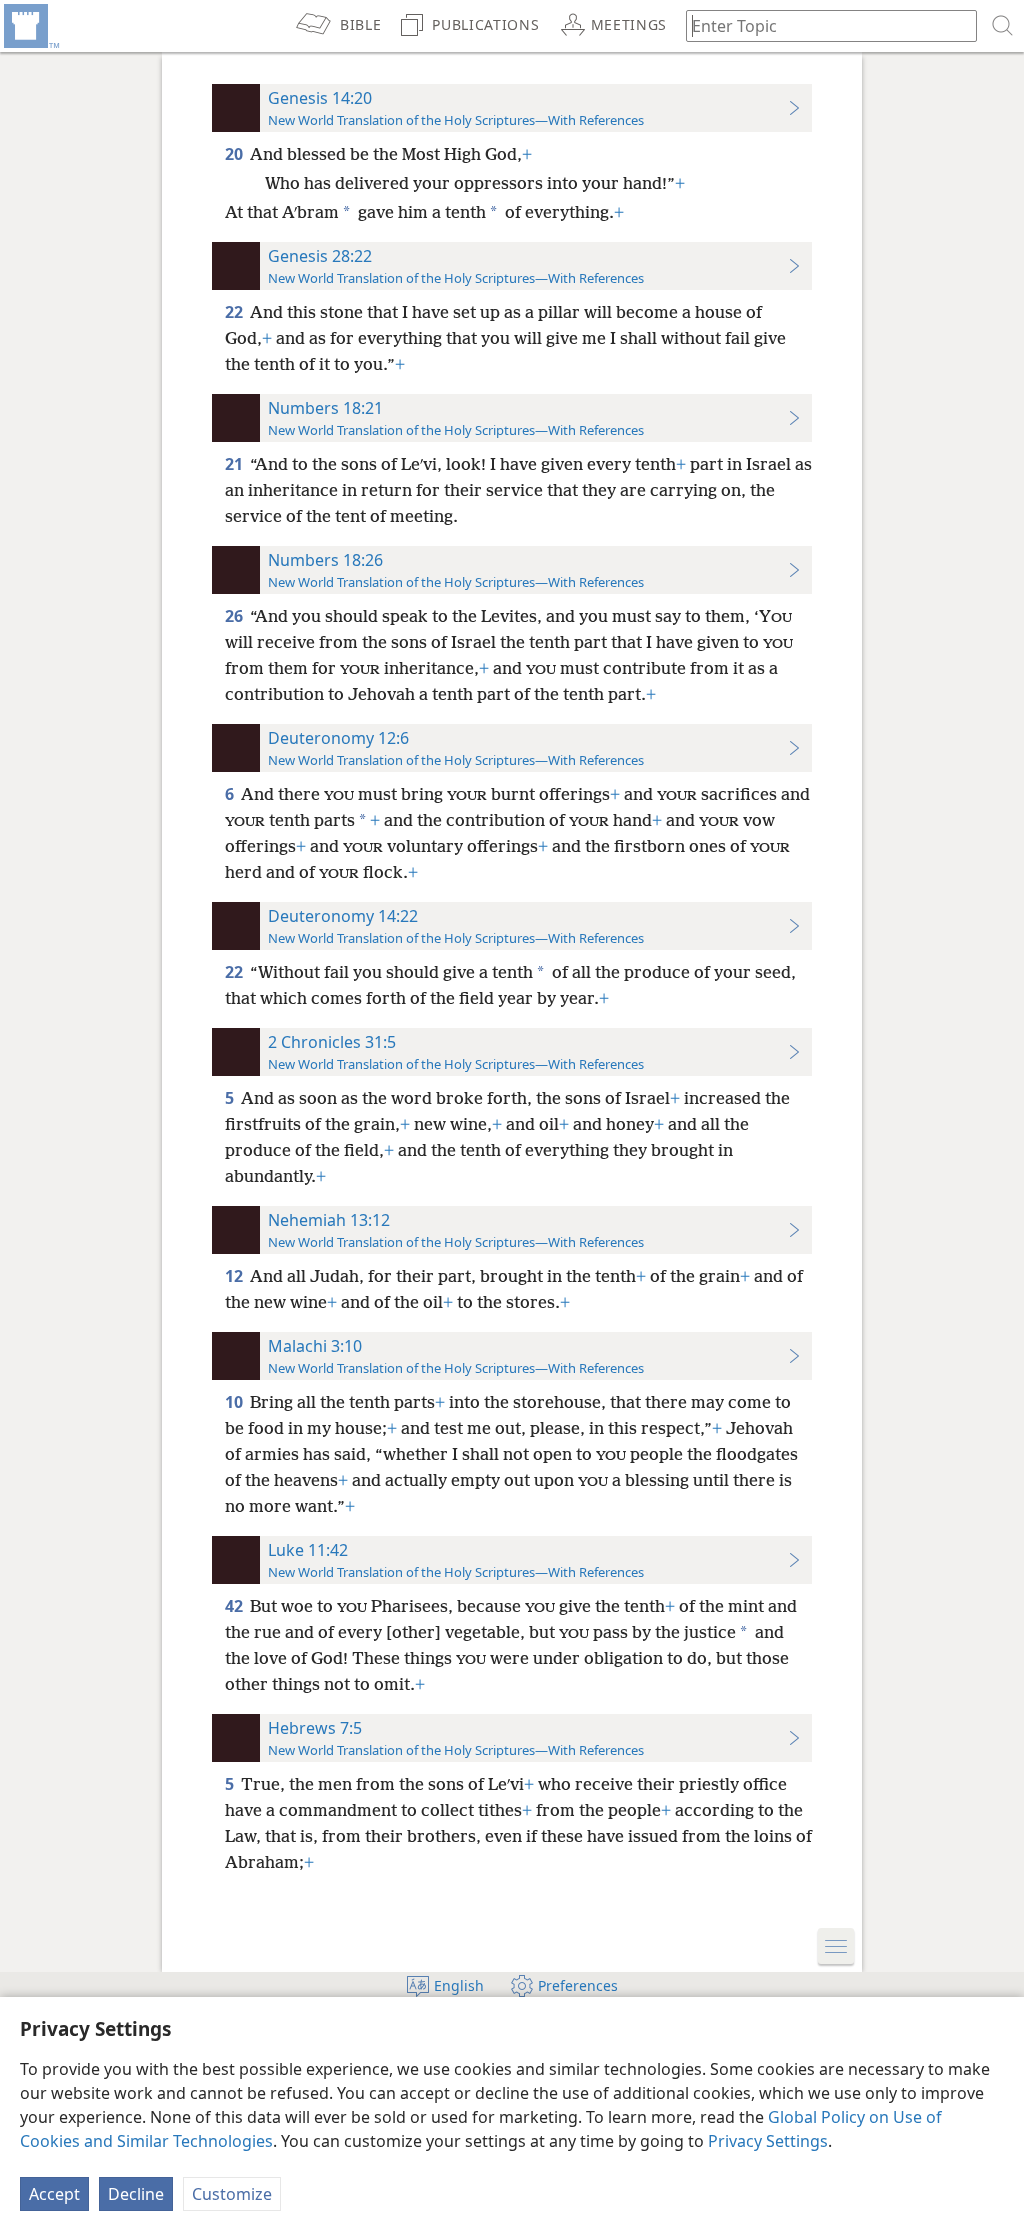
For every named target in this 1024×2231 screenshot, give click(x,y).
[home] (30, 26)
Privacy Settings (768, 2141)
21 (235, 464)
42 (235, 1606)
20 (235, 154)
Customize (232, 2194)
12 (235, 1276)
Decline (136, 2194)
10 (235, 1402)
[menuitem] (30, 26)
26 (235, 616)
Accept (54, 2194)
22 (235, 312)
